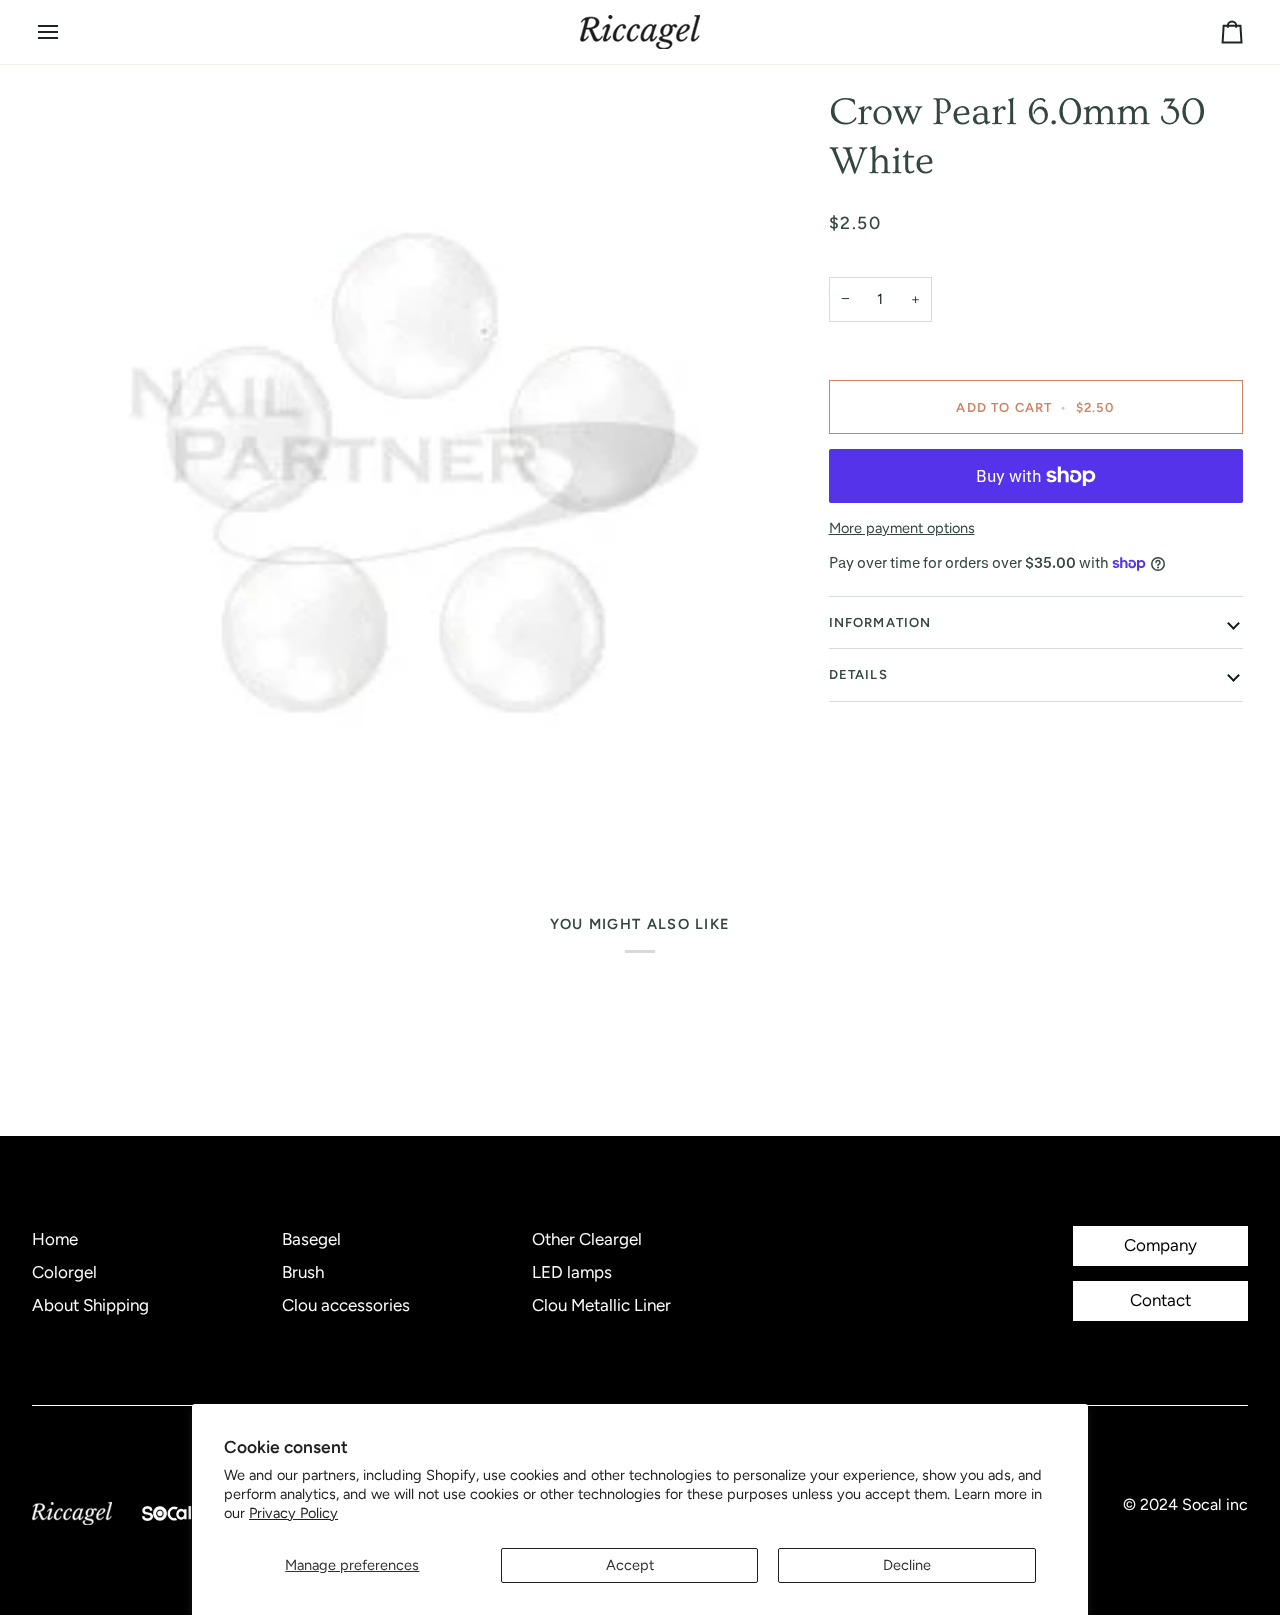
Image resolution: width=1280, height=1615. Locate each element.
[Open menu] (66, 32)
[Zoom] (413, 465)
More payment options (902, 528)
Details (858, 674)
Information (880, 622)
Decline (907, 1565)
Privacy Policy (293, 1513)
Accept (630, 1565)
